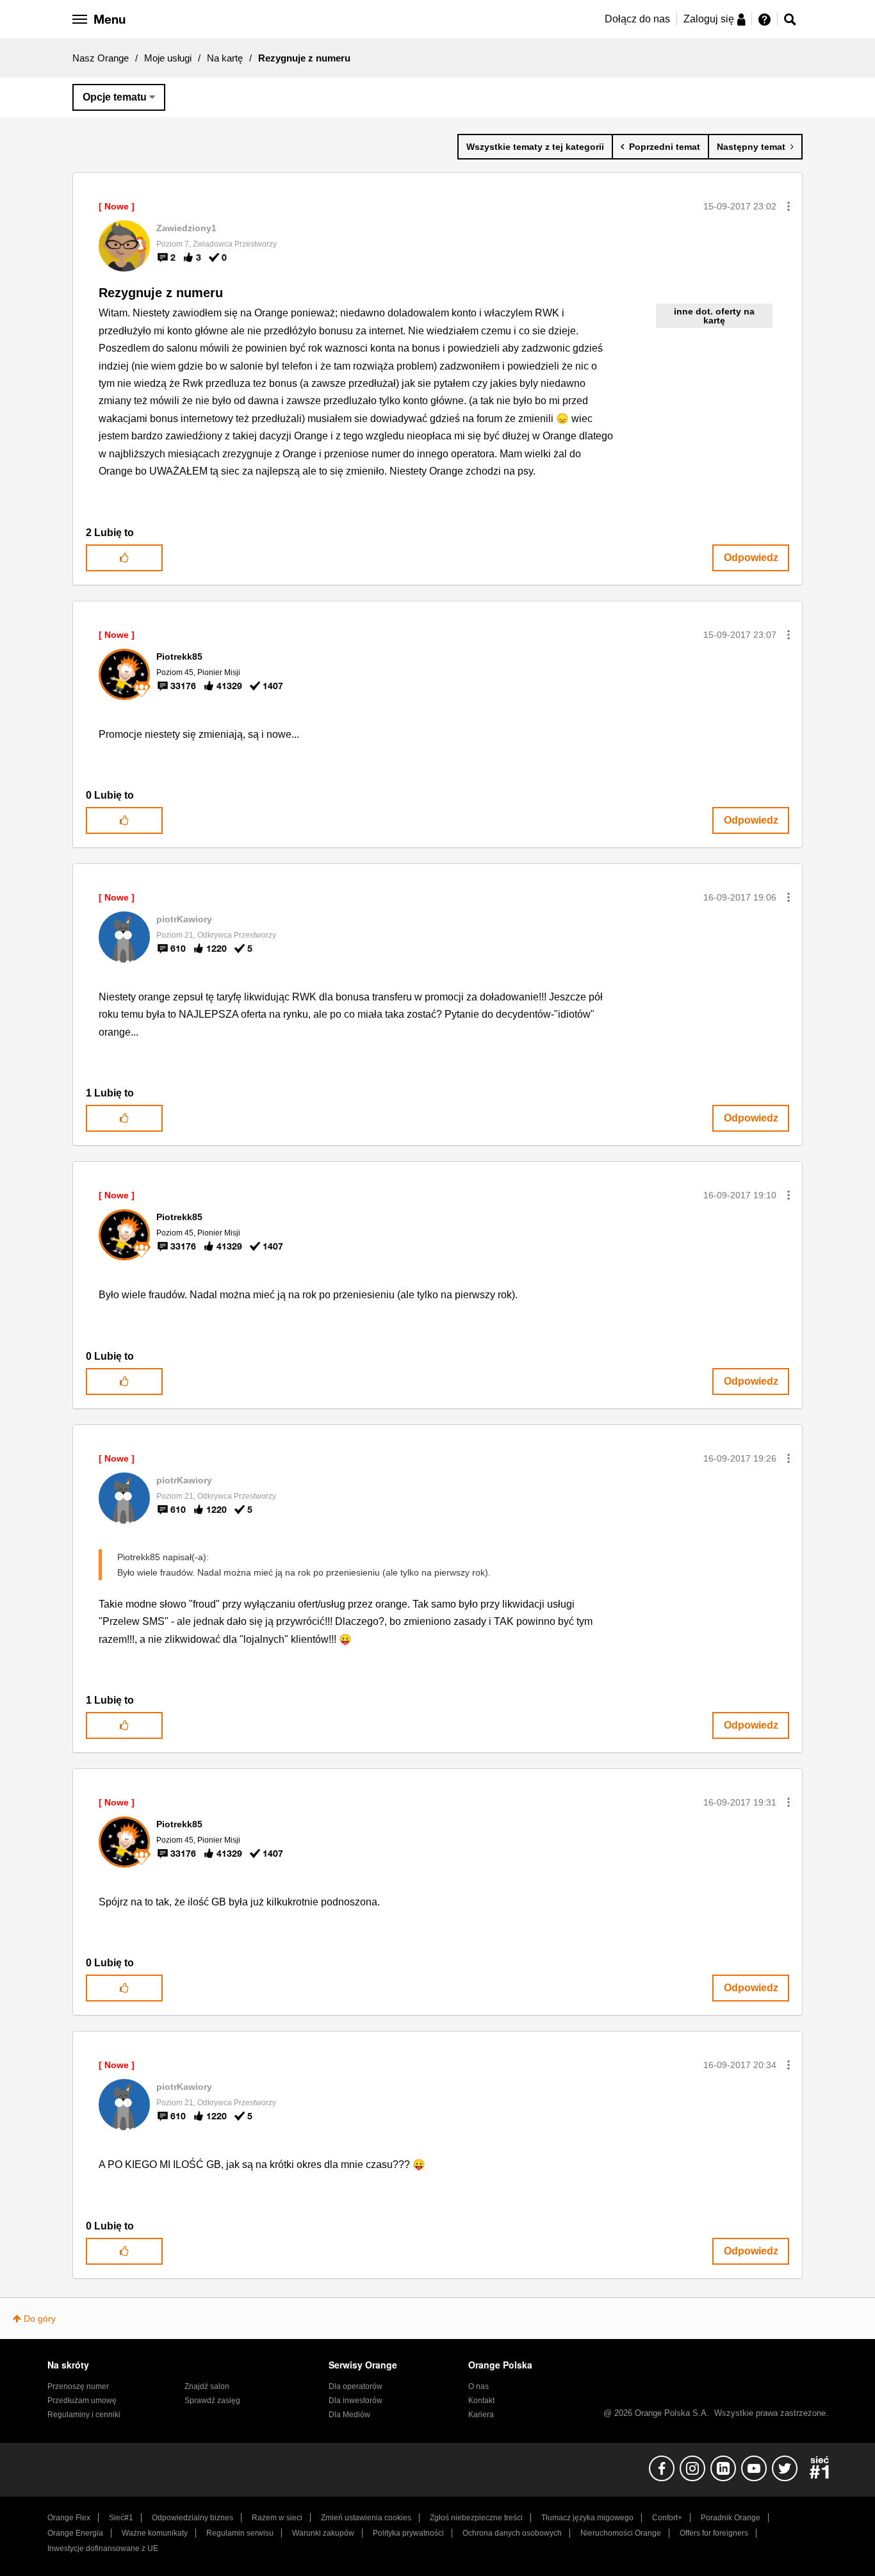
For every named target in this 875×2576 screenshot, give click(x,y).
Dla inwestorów (356, 2401)
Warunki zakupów (323, 2533)
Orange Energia (75, 2533)
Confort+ (667, 2518)
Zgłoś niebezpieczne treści (476, 2518)
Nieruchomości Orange (621, 2533)
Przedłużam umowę (82, 2401)
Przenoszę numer (78, 2386)
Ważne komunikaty (155, 2533)
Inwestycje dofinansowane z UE (103, 2548)
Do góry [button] (40, 2319)
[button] (789, 206)
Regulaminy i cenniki (84, 2415)
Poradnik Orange (731, 2518)
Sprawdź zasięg (212, 2401)
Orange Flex (69, 2518)
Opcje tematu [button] (115, 97)
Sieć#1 (121, 2518)
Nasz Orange (101, 58)
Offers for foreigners (714, 2533)
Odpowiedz (751, 558)
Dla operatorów (356, 2386)
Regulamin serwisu (240, 2533)
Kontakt (481, 2401)
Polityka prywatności (408, 2533)
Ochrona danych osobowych (512, 2533)
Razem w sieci (277, 2518)
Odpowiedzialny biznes (192, 2518)
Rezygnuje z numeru (161, 293)
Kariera (481, 2415)
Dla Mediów (349, 2415)
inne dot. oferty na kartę (714, 316)
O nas (478, 2386)
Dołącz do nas (637, 19)
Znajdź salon (207, 2386)
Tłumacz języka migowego (587, 2518)
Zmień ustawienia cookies (366, 2518)
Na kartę (225, 58)
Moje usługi (168, 58)
